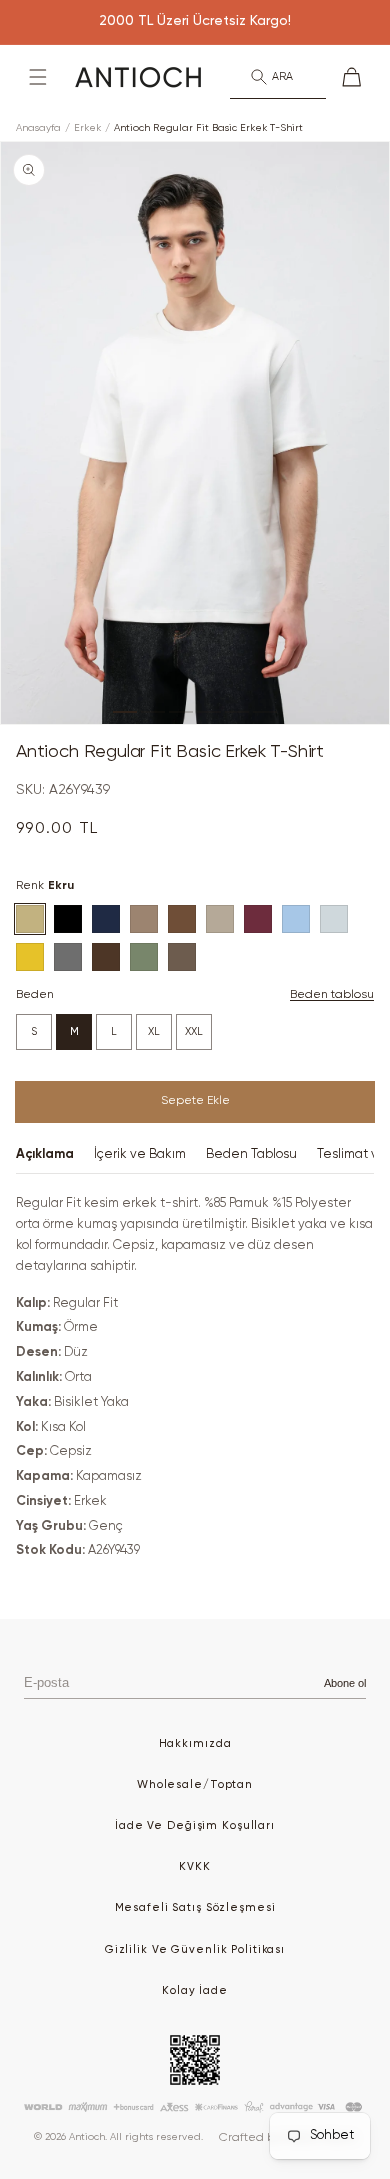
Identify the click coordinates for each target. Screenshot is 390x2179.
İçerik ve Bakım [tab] (140, 1154)
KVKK (195, 1866)
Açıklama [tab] (45, 1154)
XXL (194, 1031)
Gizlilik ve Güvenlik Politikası (195, 1949)
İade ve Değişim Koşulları (195, 1825)
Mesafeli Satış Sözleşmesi (195, 1907)
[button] (38, 77)
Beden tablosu (332, 995)
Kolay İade (195, 1990)
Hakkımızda (195, 1743)
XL (154, 1031)
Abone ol (345, 1683)
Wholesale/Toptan (195, 1784)
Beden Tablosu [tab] (251, 1154)
